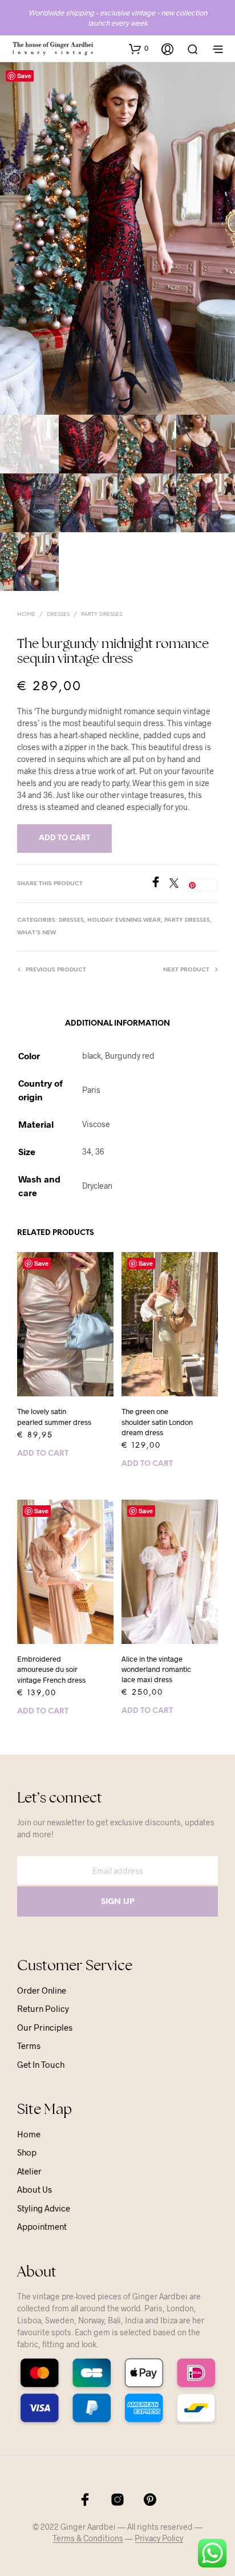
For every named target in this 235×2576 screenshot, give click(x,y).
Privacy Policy (159, 2538)
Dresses (58, 615)
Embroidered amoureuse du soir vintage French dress (51, 1669)
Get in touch (41, 2064)
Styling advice (44, 2208)
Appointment (42, 2226)
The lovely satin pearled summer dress (54, 1416)
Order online (42, 1990)
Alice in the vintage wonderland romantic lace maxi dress (156, 1669)
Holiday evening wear (124, 920)
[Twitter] (178, 884)
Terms (29, 2046)
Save (24, 76)
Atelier (29, 2171)
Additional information (117, 1024)
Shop (27, 2152)
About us (35, 2189)
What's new (37, 933)
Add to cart (43, 1454)
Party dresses (102, 615)
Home (26, 615)
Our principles (45, 2027)
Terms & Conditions (88, 2538)
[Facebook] (160, 884)
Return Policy (43, 2008)
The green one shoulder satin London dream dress (157, 1421)
